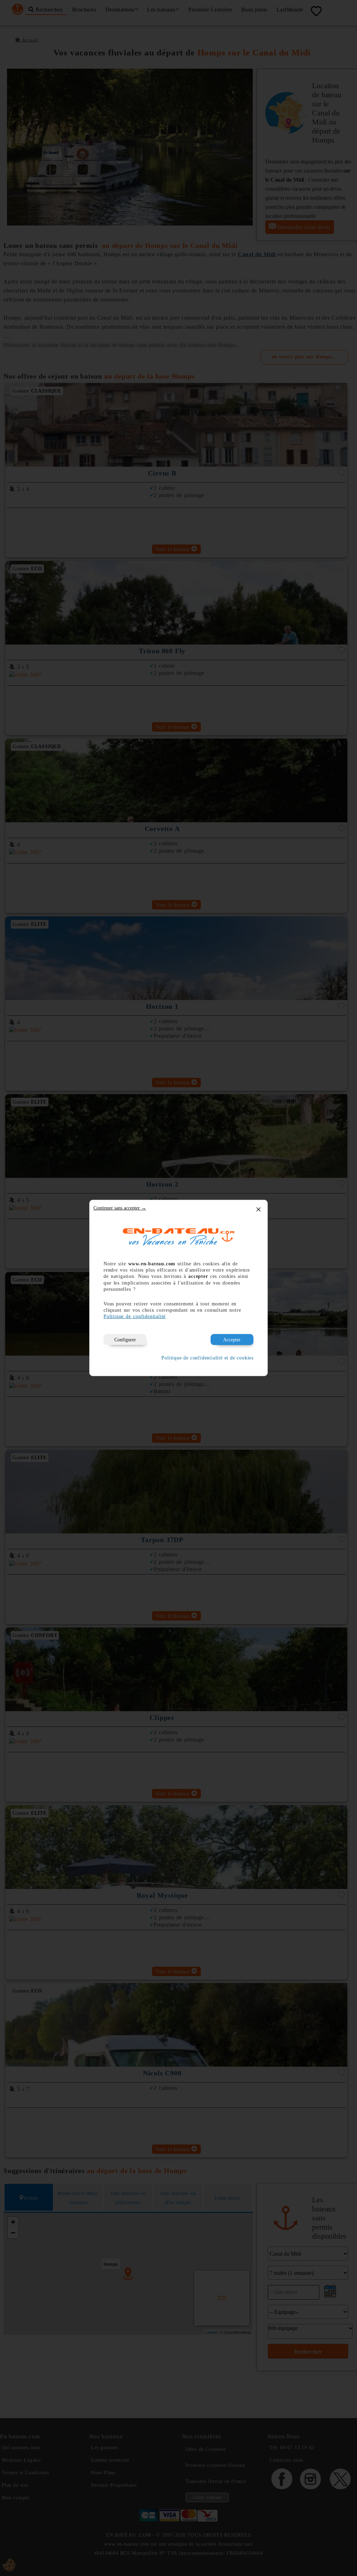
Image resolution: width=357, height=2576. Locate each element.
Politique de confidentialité (135, 1316)
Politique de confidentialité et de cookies (207, 1358)
